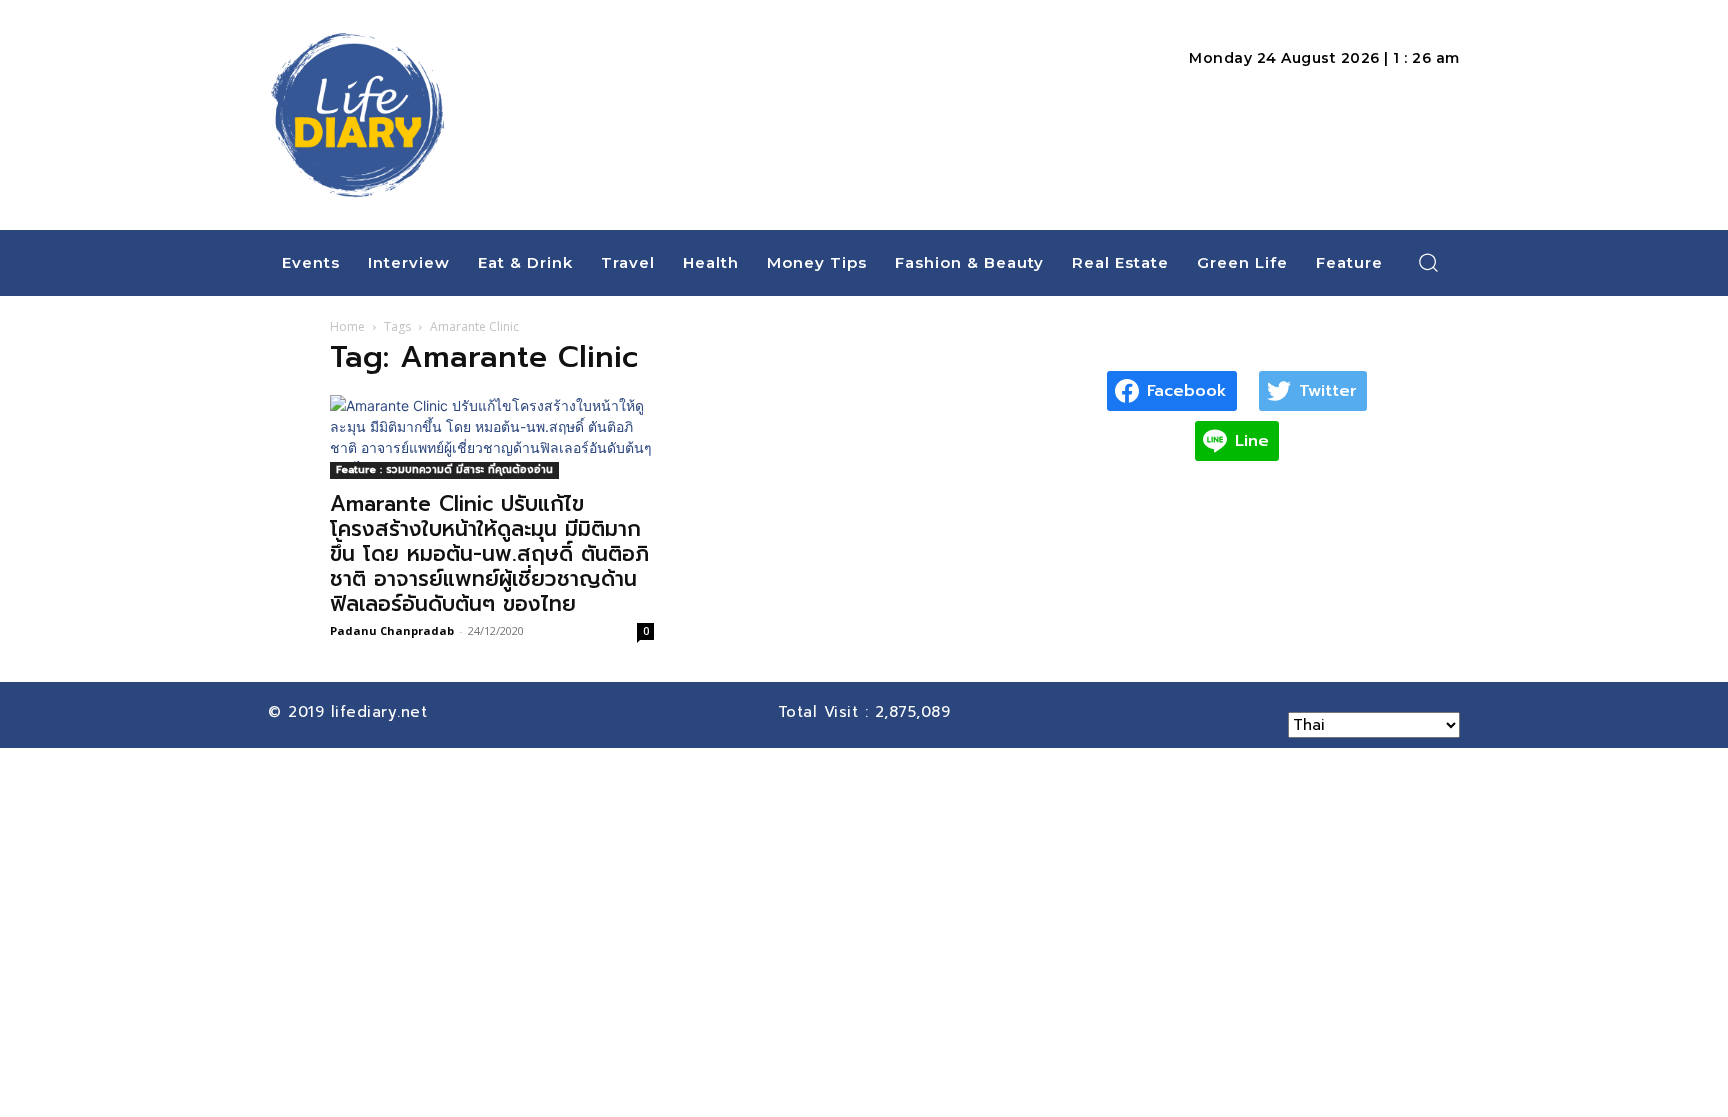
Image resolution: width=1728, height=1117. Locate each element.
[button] (1429, 262)
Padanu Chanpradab (392, 630)
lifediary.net (382, 712)
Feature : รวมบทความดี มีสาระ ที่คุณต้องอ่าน (444, 469)
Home (347, 326)
